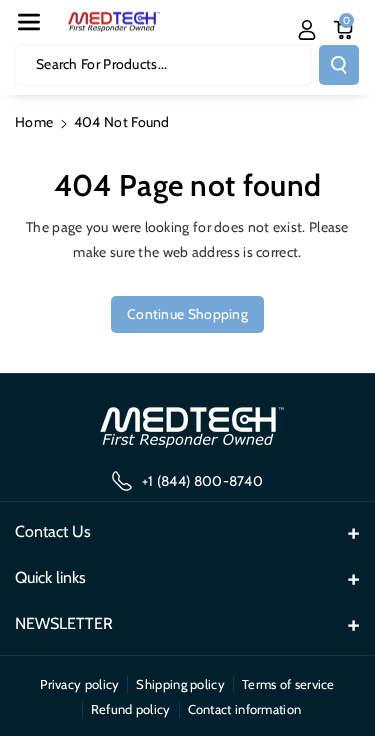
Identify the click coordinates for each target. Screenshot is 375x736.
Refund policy (131, 709)
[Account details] (307, 30)
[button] (29, 22)
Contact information (245, 709)
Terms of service (288, 684)
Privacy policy (79, 684)
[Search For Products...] (339, 65)
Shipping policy (180, 684)
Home (34, 122)
